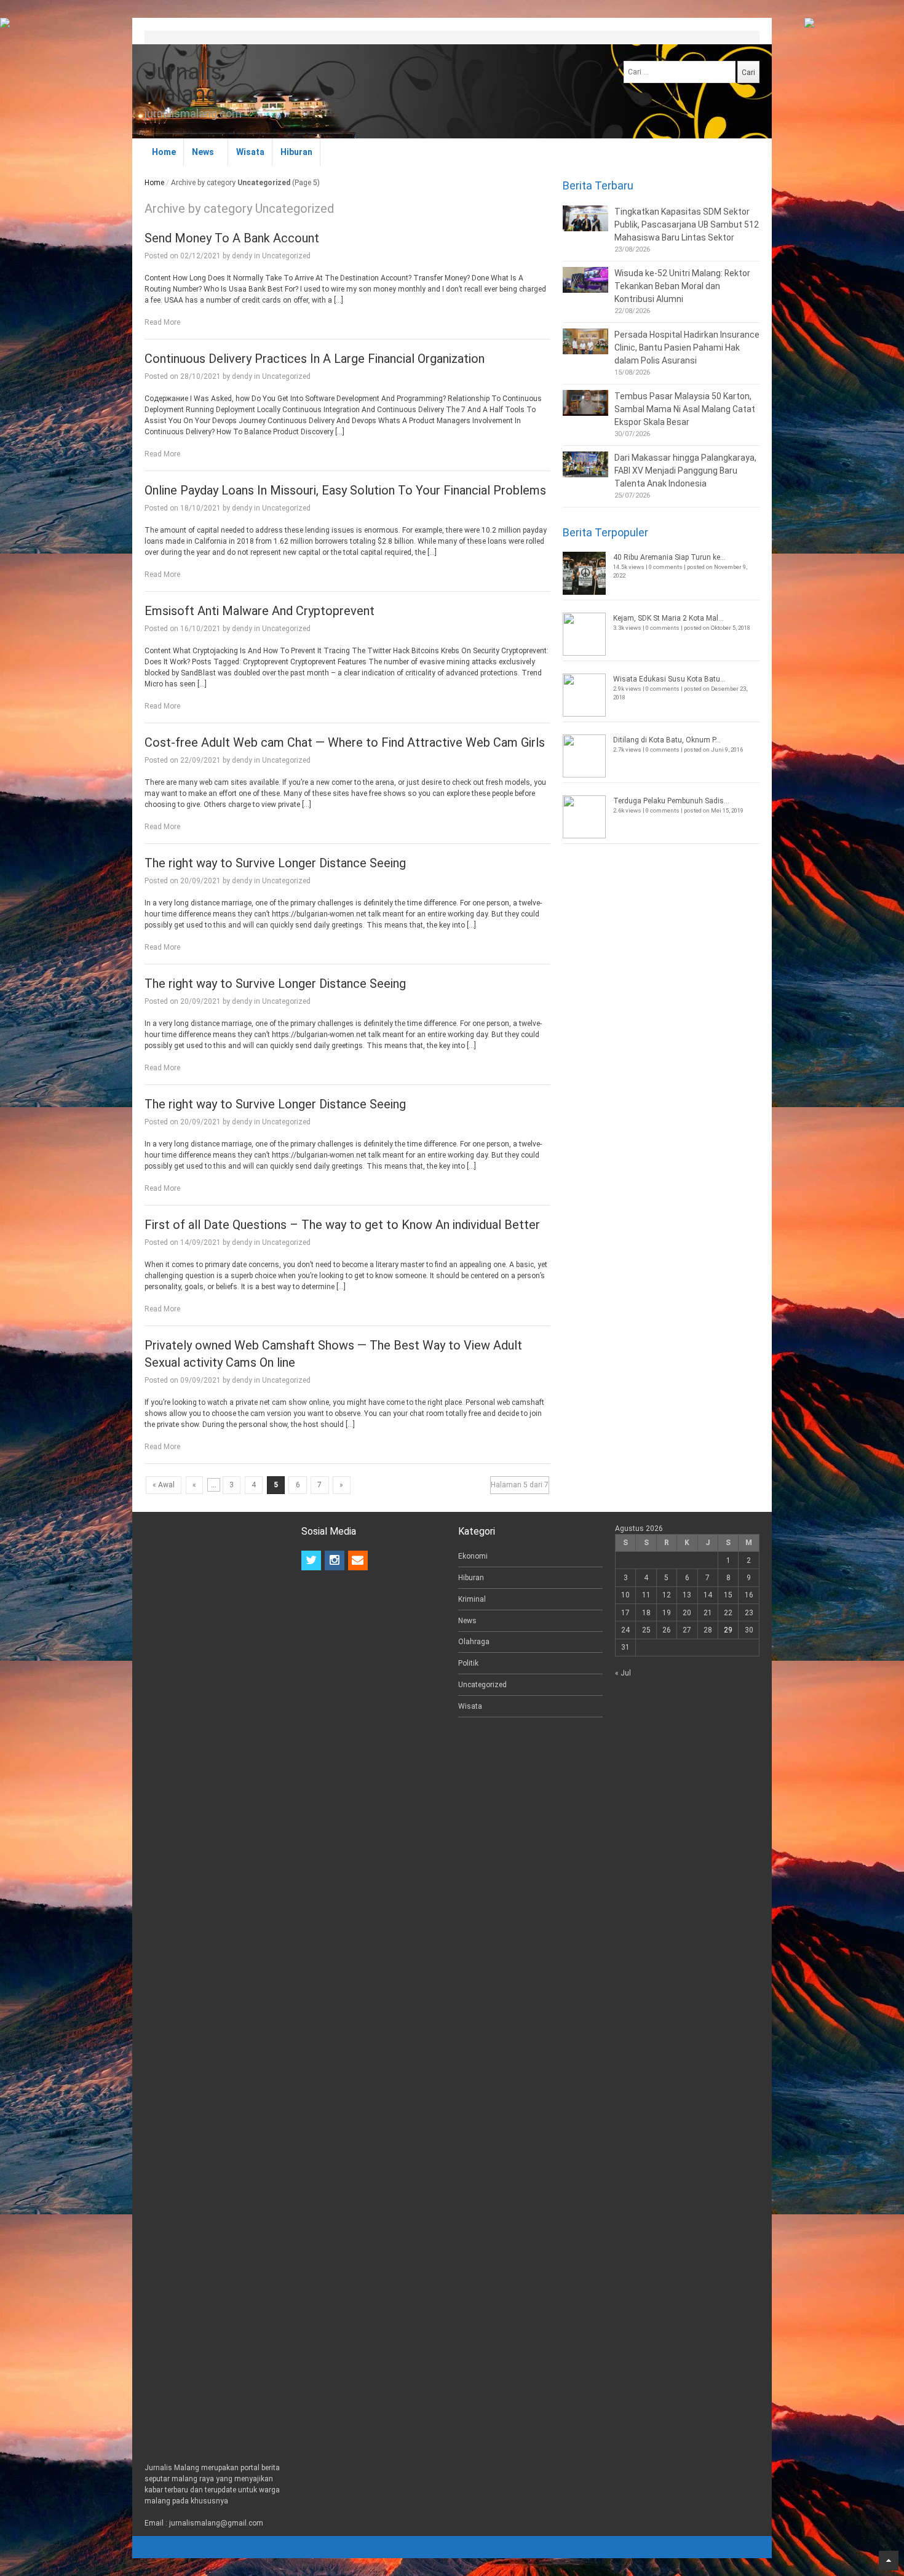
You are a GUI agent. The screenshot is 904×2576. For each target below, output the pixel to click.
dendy (242, 256)
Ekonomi (473, 1556)
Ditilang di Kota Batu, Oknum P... (667, 740)
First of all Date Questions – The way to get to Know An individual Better (342, 1225)
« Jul (623, 1673)
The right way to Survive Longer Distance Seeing (275, 863)
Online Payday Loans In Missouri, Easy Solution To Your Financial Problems (345, 490)
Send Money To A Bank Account (232, 238)
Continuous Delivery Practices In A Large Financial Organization (315, 359)
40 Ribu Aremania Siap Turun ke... (669, 557)
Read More (162, 322)
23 (749, 1613)
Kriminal (472, 1599)
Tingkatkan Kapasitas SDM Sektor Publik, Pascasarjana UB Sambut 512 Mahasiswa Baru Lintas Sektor (687, 225)
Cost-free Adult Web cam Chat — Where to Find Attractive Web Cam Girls (345, 742)
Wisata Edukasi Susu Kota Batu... (669, 679)
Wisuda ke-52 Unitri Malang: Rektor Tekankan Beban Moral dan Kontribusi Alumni (682, 286)
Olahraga (474, 1642)
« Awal (164, 1485)
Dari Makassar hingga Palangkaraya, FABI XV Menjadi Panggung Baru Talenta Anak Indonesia (685, 471)
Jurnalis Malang (183, 83)
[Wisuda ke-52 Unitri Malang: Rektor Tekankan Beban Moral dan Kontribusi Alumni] (585, 280)
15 (728, 1595)
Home (164, 152)
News (203, 152)
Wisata (250, 152)
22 (728, 1613)
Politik (468, 1663)
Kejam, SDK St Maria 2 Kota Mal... (668, 618)
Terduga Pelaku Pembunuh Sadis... (671, 801)
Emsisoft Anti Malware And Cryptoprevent (260, 611)
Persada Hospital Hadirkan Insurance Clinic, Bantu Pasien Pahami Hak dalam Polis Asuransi (687, 348)
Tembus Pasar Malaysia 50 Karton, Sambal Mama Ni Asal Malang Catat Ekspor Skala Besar (685, 409)
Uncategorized (286, 256)
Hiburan (296, 152)
